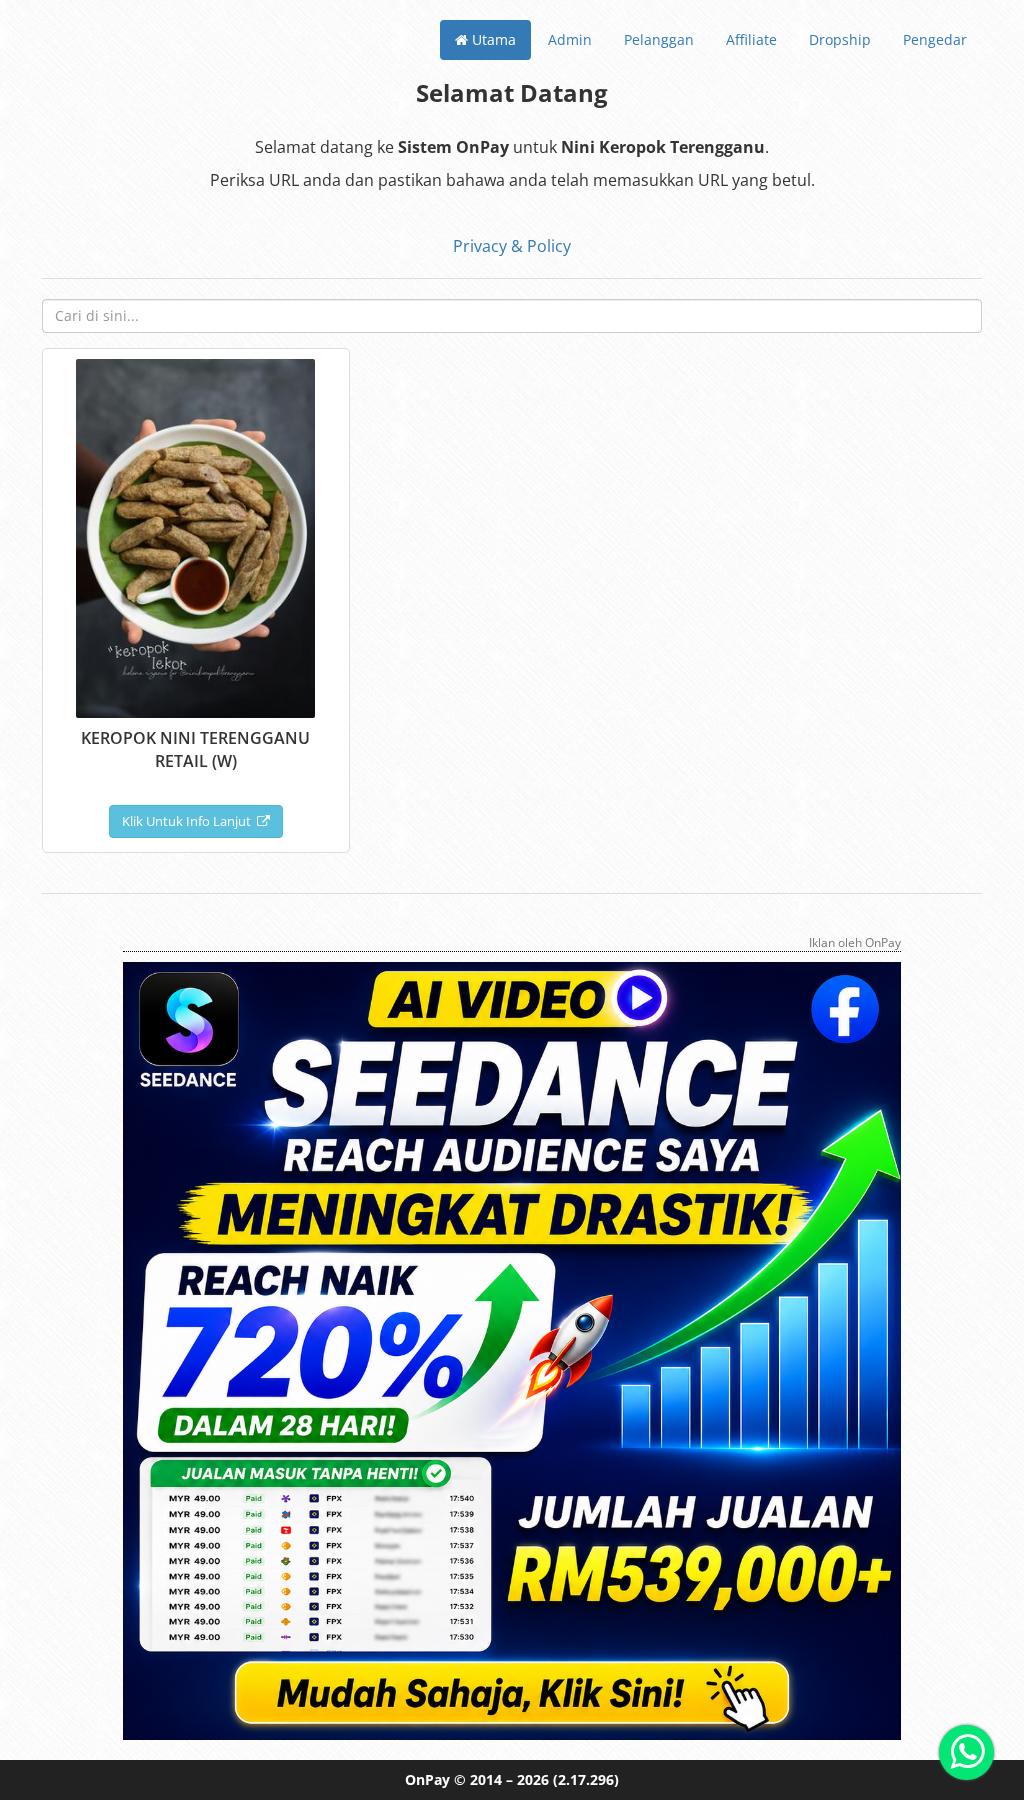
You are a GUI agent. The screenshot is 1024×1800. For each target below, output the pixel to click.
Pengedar (935, 39)
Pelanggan (659, 39)
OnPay (427, 1779)
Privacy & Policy (512, 246)
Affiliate (751, 39)
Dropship (840, 39)
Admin (570, 39)
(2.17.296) (586, 1779)
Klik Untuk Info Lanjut (189, 821)
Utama (492, 39)
